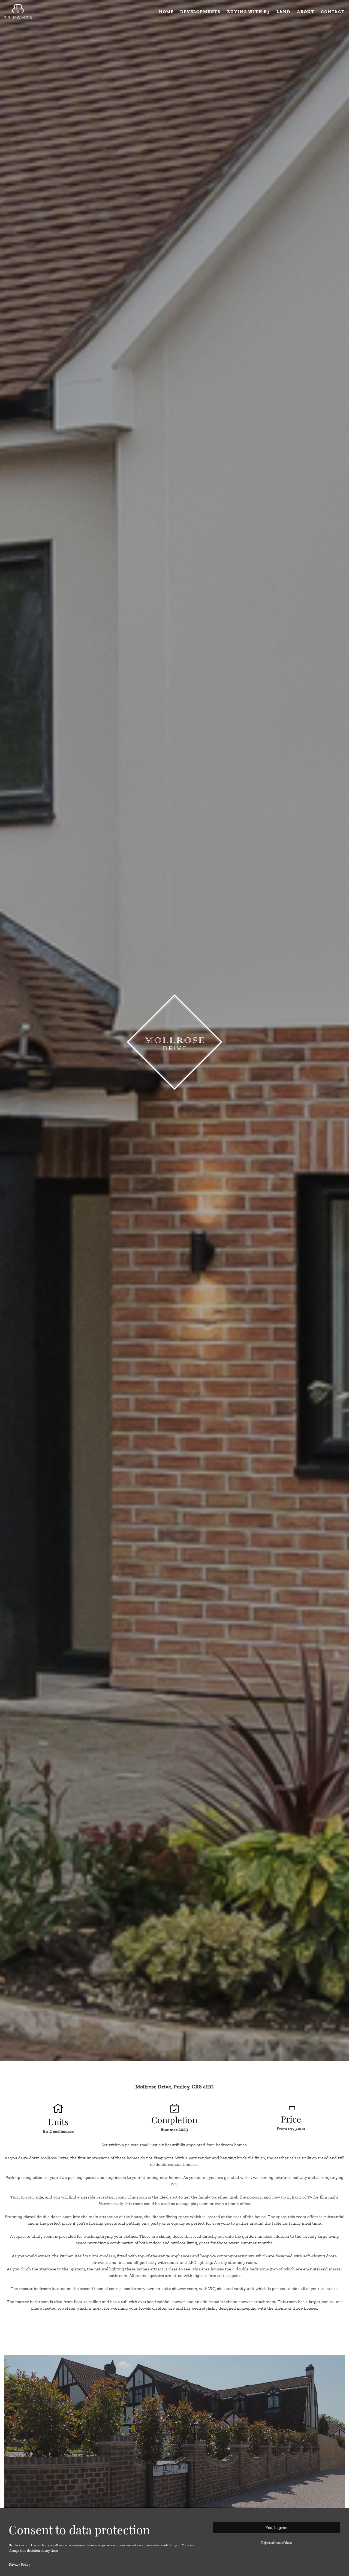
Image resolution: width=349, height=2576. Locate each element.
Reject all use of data (276, 2543)
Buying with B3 (249, 12)
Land (283, 12)
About (306, 12)
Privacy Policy (19, 2564)
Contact (333, 12)
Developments (200, 12)
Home (166, 12)
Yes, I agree (276, 2527)
